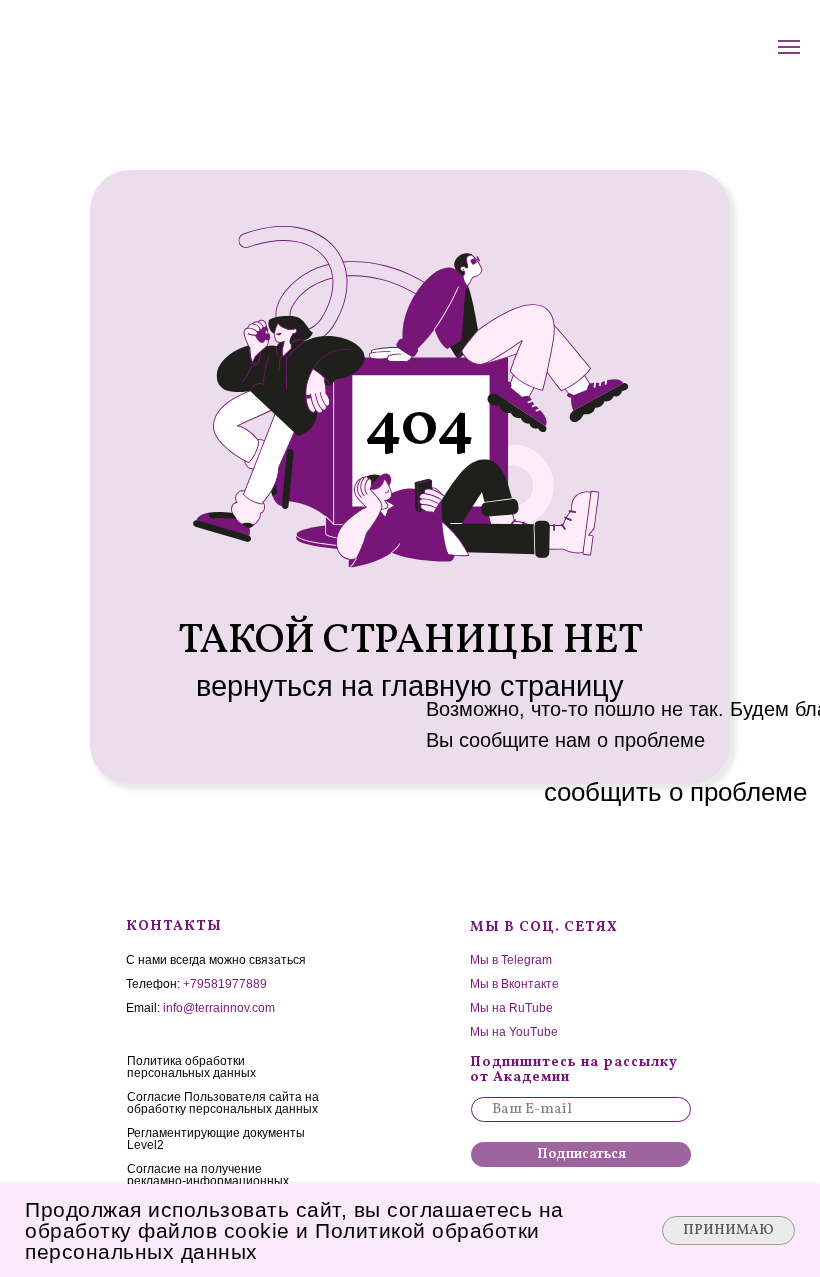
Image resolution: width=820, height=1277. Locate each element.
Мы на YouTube (514, 1032)
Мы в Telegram (511, 960)
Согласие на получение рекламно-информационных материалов (208, 1181)
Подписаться (581, 1154)
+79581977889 (225, 984)
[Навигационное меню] (789, 47)
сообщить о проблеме (675, 792)
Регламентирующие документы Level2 (216, 1139)
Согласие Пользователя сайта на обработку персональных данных (223, 1103)
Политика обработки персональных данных (191, 1067)
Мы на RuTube (511, 1008)
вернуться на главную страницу (410, 686)
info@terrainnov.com (219, 1008)
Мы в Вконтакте (514, 984)
